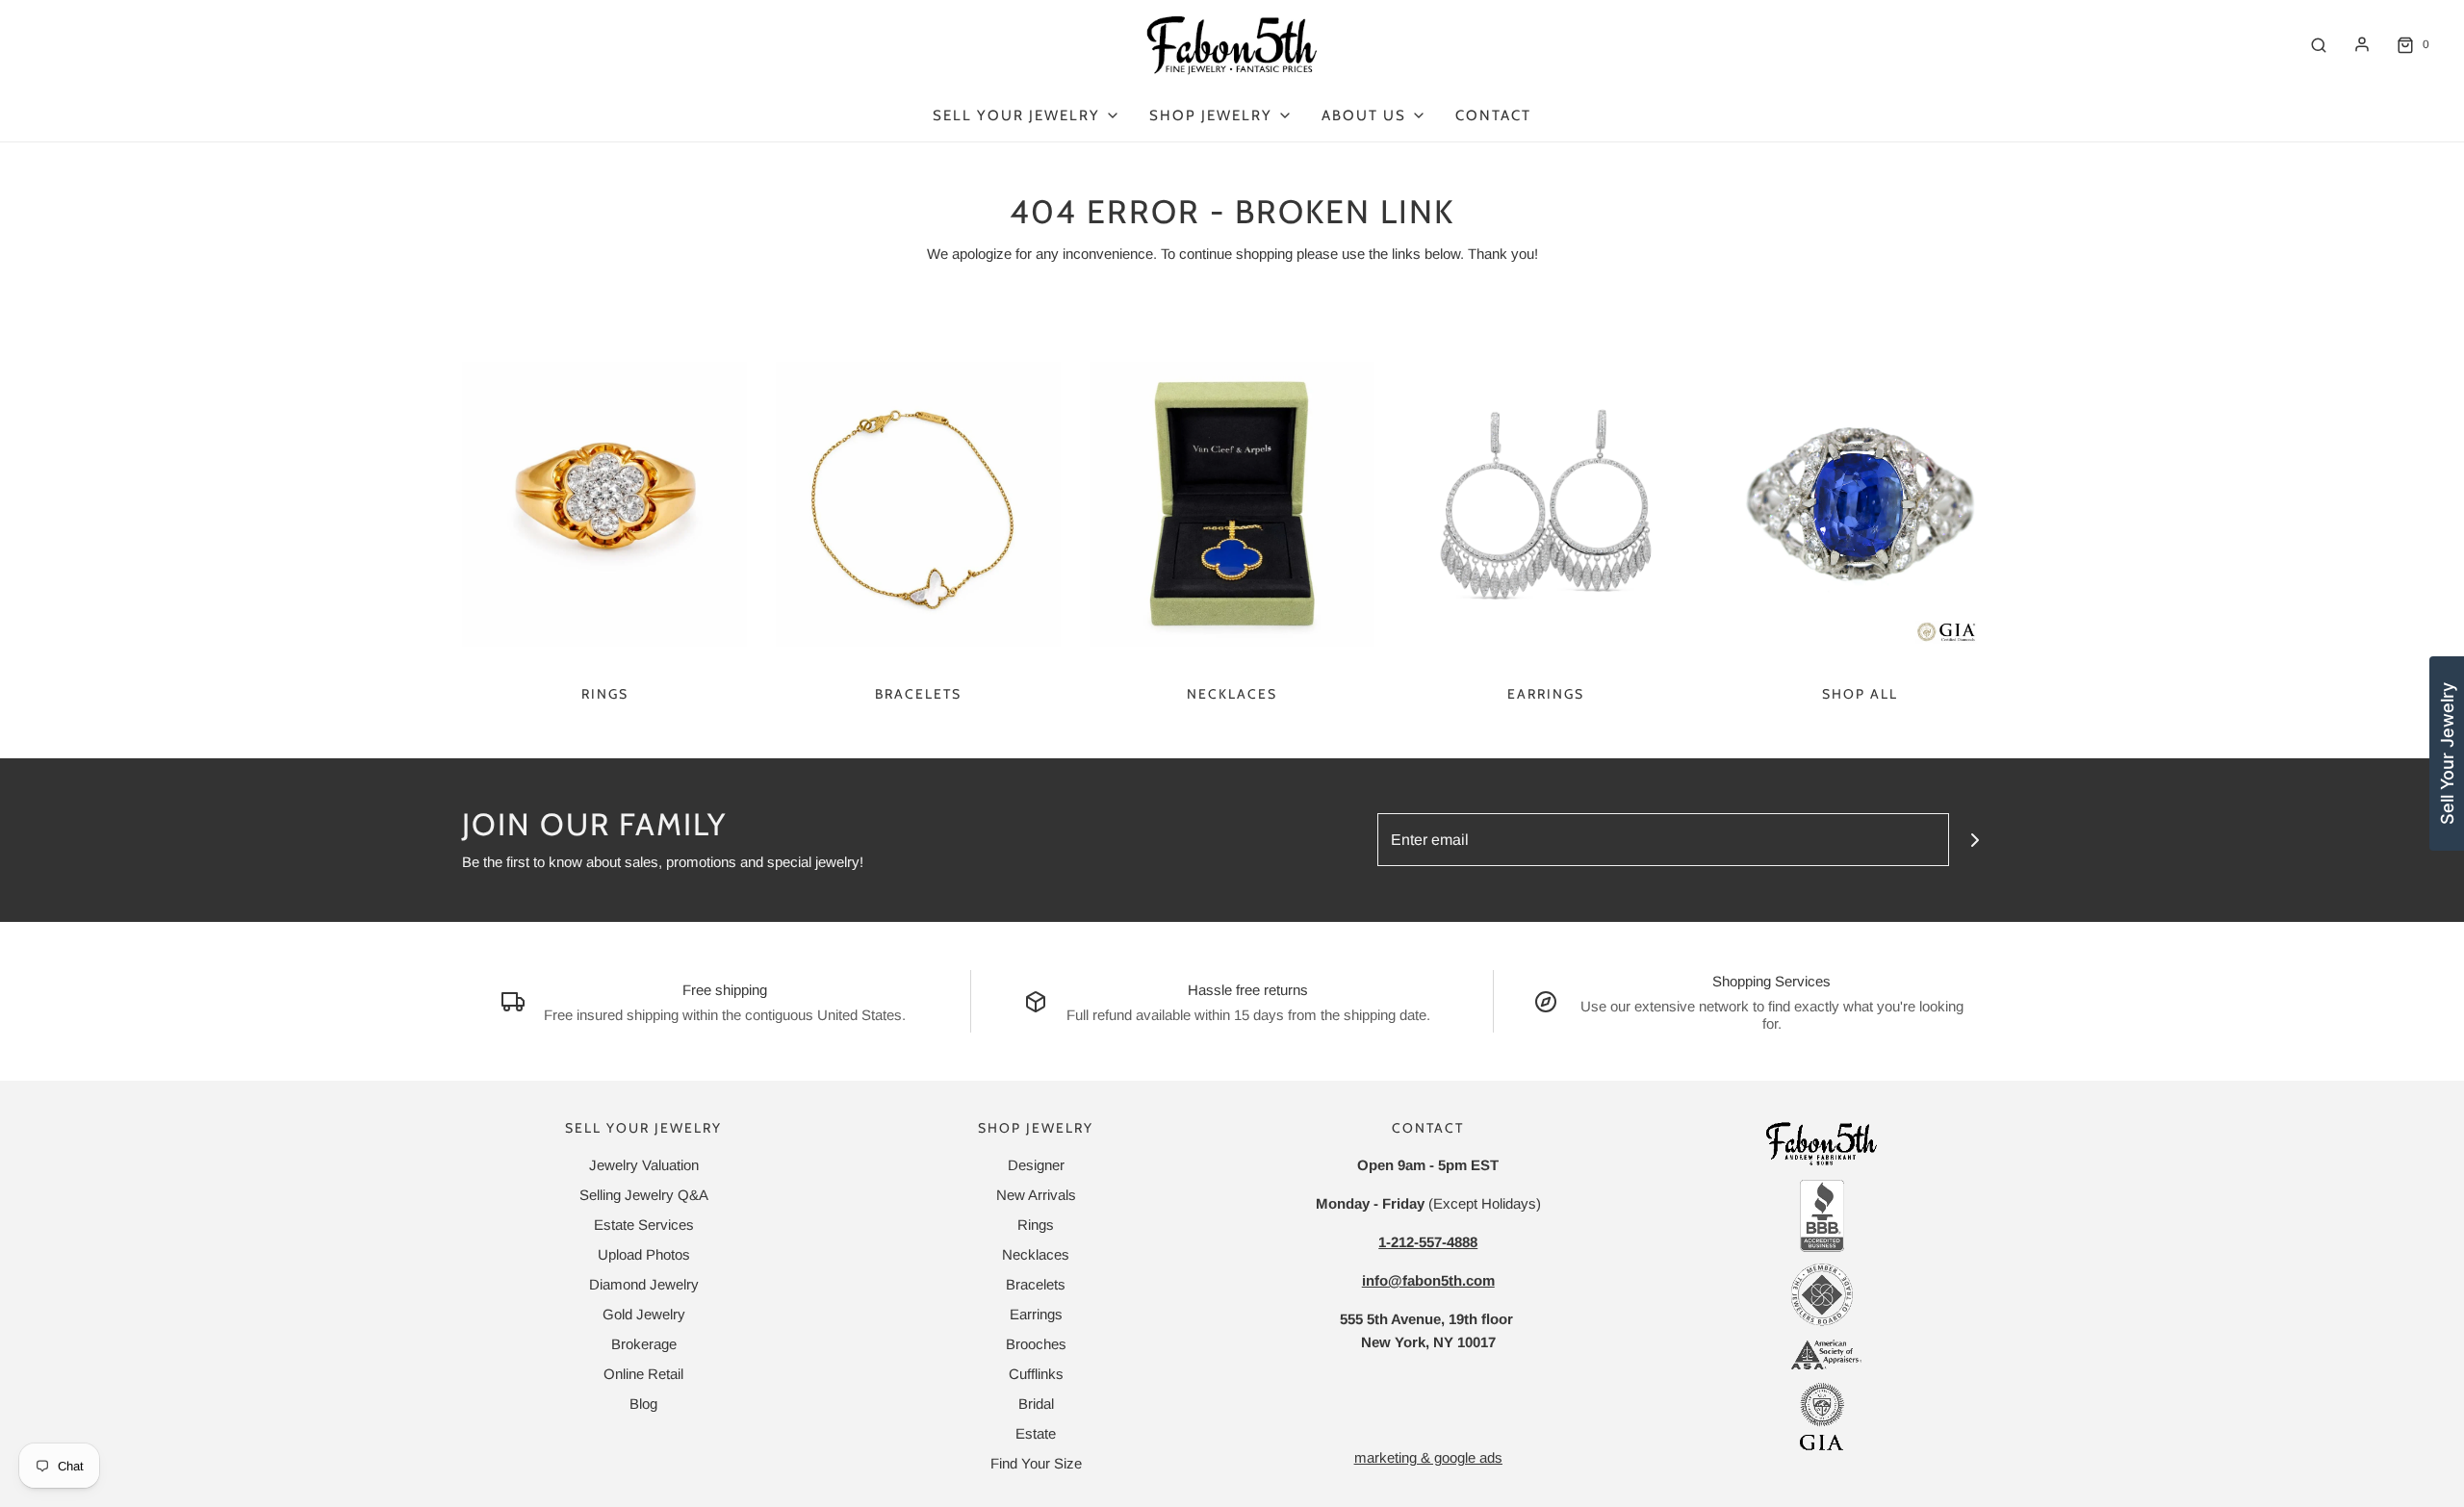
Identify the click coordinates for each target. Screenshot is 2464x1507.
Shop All (1860, 694)
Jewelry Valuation (644, 1165)
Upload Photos (644, 1254)
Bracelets (918, 694)
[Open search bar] (2319, 45)
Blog (643, 1404)
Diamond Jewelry (644, 1284)
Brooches (1036, 1344)
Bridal (1036, 1404)
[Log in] (2362, 44)
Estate (1036, 1433)
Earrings (1546, 694)
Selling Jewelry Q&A (644, 1195)
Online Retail (643, 1374)
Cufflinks (1036, 1374)
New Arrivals (1036, 1195)
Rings (605, 694)
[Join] (1976, 840)
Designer (1036, 1165)
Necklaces (1232, 694)
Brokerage (644, 1344)
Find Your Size (1036, 1463)
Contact (1493, 115)
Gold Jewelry (644, 1314)
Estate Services (644, 1225)
